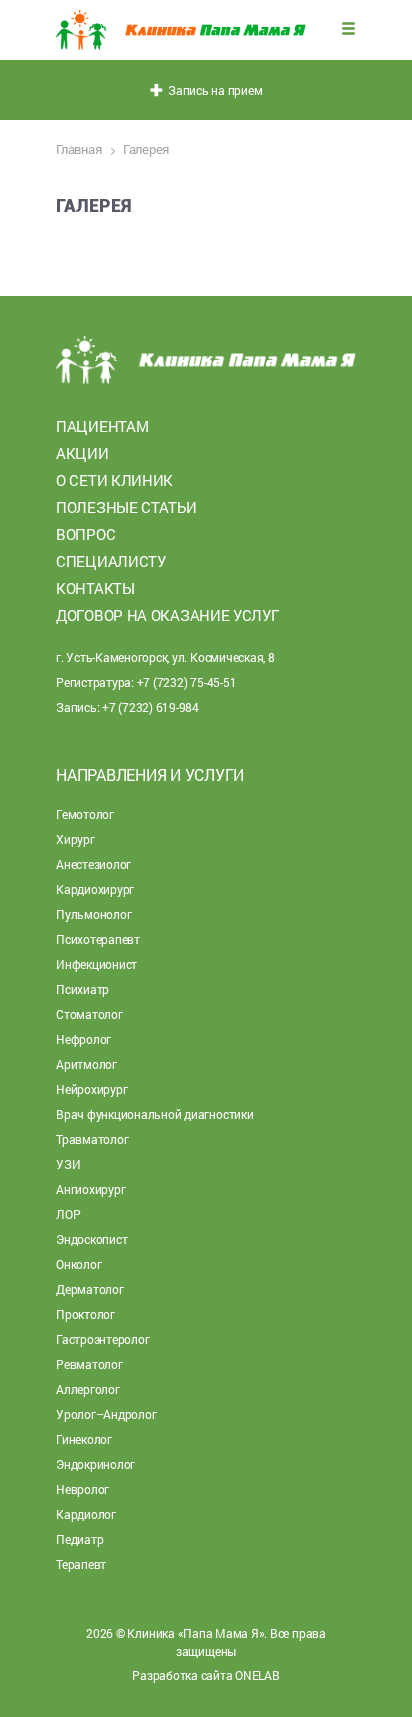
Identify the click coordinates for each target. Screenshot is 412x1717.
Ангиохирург (90, 1189)
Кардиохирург (95, 889)
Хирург (75, 839)
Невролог (82, 1489)
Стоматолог (89, 1014)
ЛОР (68, 1214)
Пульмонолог (93, 914)
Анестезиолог (93, 864)
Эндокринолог (95, 1464)
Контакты (95, 588)
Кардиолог (86, 1514)
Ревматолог (89, 1364)
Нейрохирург (91, 1089)
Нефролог (83, 1039)
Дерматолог (90, 1289)
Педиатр (79, 1539)
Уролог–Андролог (106, 1414)
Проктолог (85, 1314)
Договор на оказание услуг (167, 615)
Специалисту (111, 561)
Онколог (78, 1264)
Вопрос (85, 534)
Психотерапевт (98, 939)
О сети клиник (114, 480)
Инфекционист (96, 964)
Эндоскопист (91, 1239)
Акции (82, 453)
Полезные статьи (126, 507)
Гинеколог (84, 1439)
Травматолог (92, 1139)
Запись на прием (213, 90)
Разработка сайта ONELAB (205, 1675)
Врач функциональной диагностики (155, 1114)
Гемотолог (85, 814)
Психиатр (82, 989)
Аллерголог (88, 1389)
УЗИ (68, 1164)
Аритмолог (86, 1064)
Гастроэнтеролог (102, 1339)
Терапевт (81, 1564)
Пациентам (102, 426)
